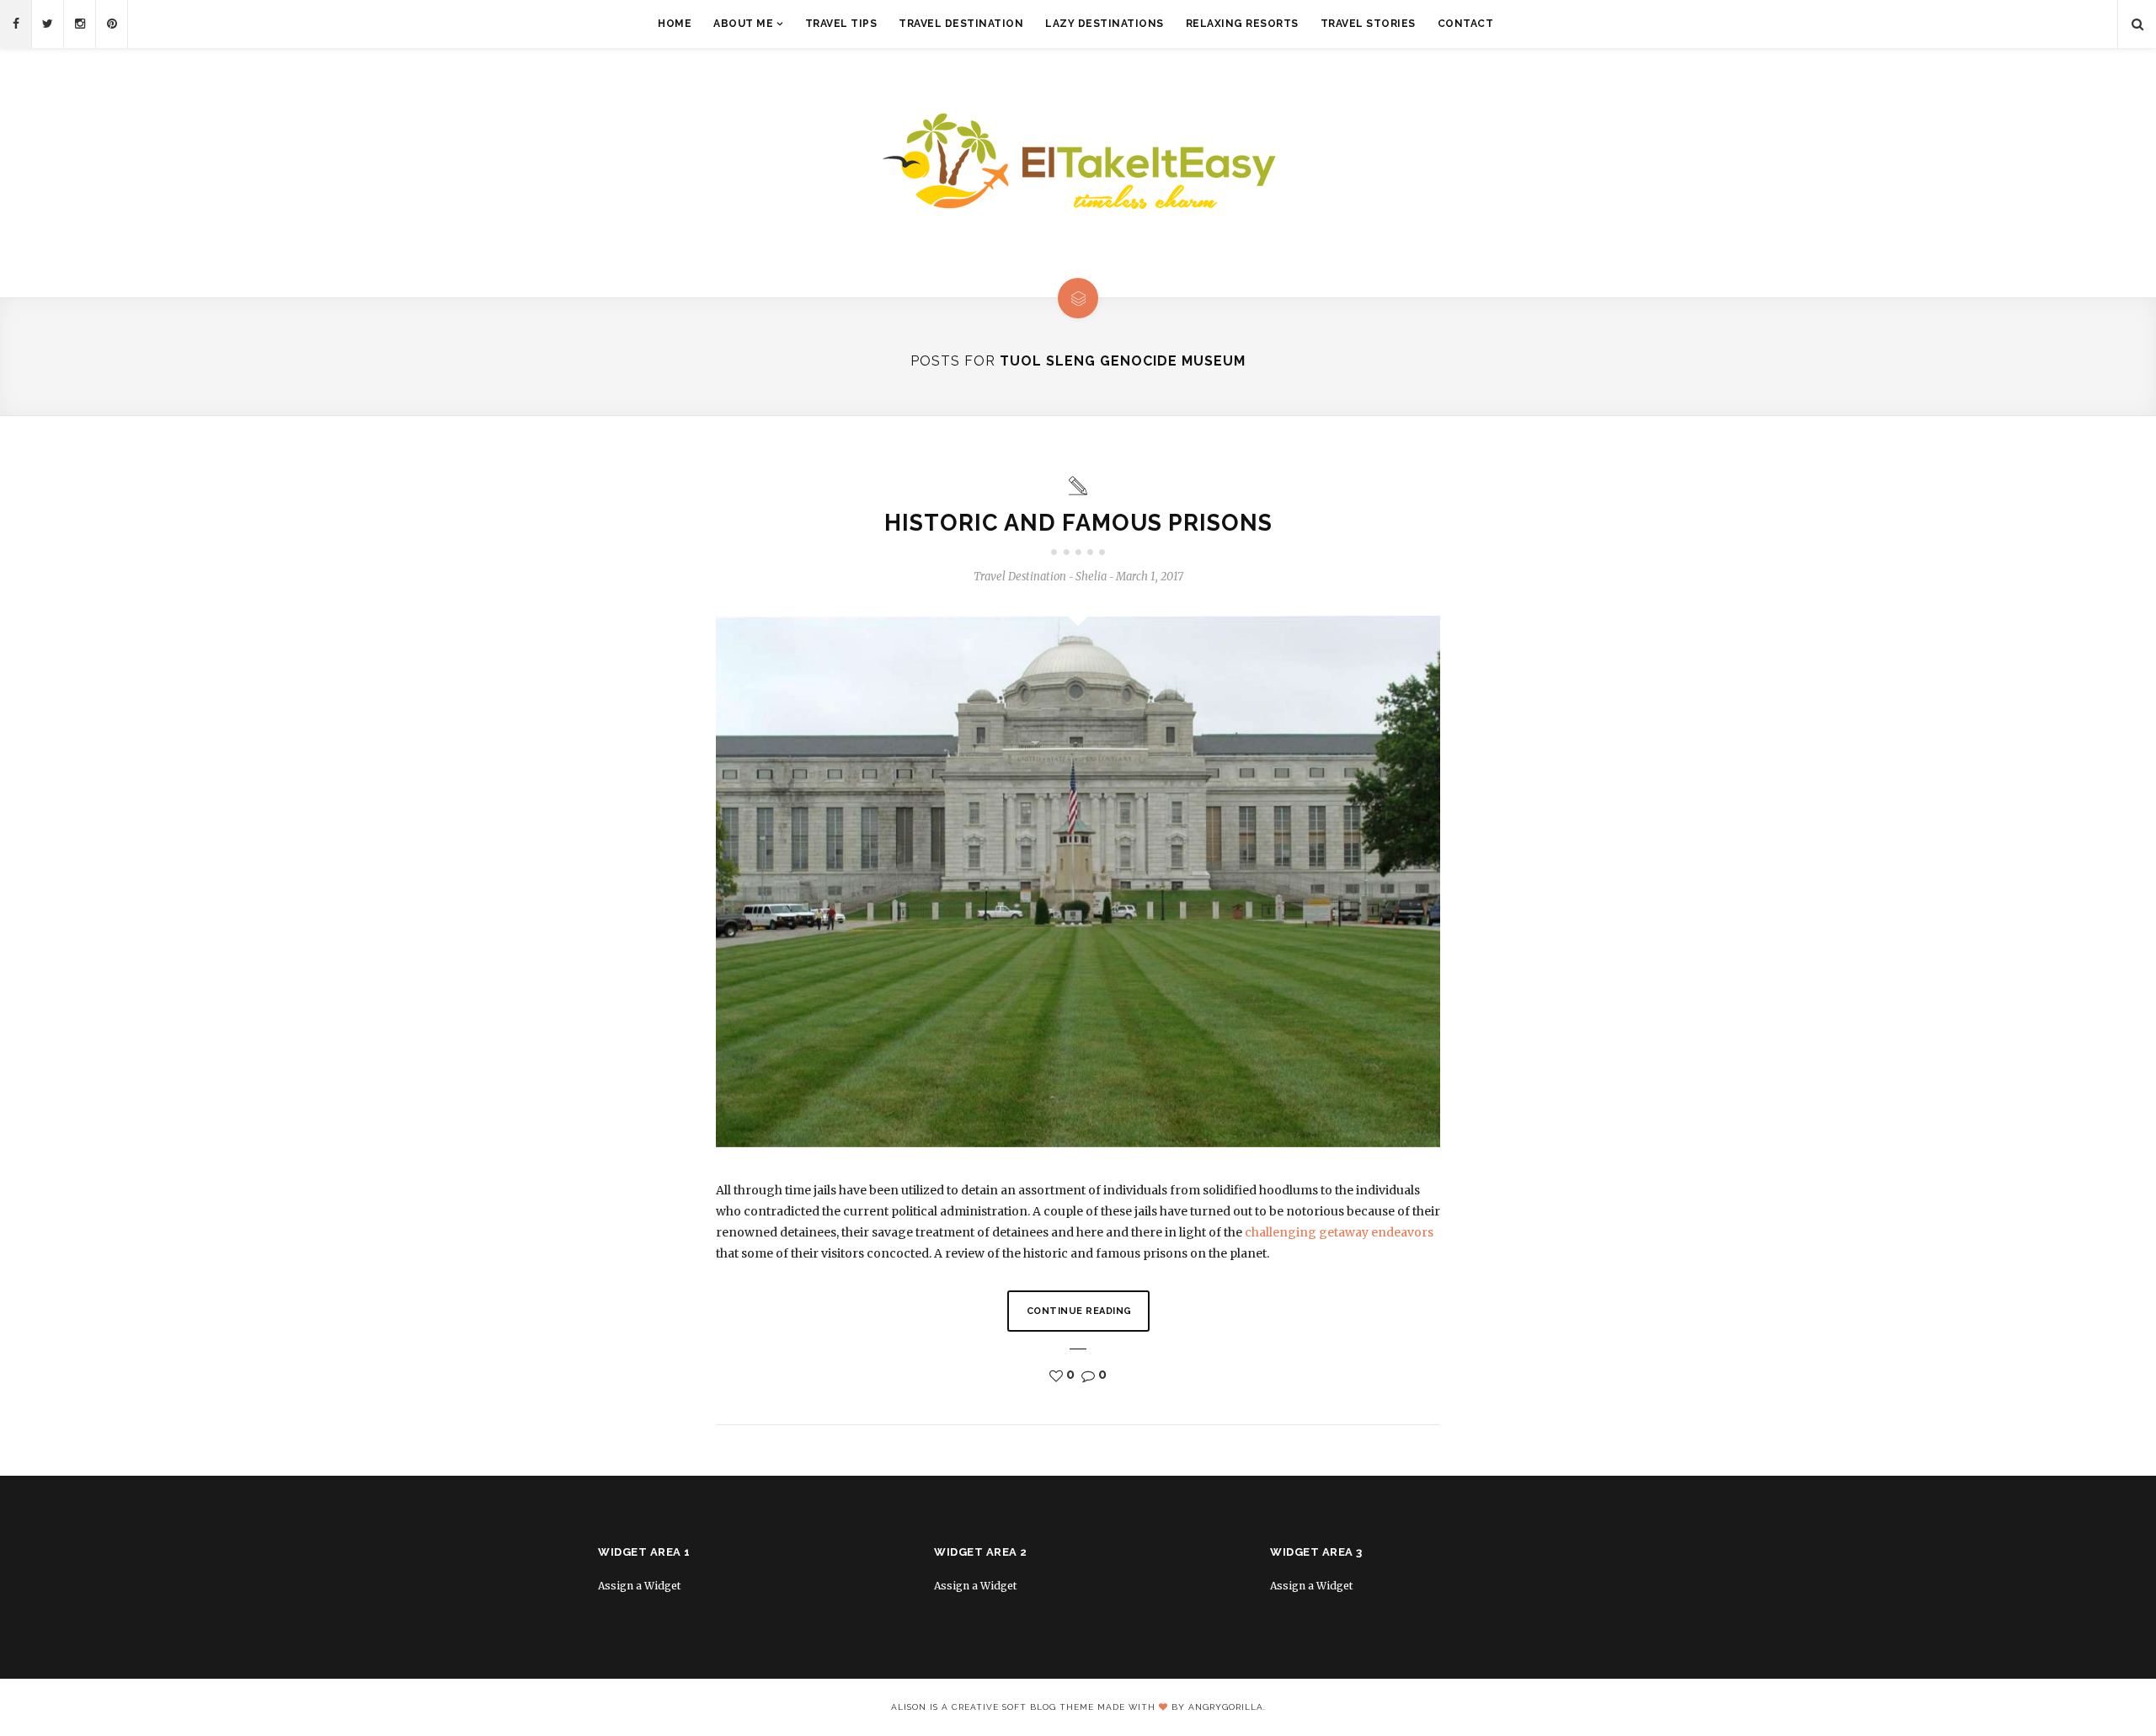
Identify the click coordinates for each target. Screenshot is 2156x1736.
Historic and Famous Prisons (1078, 523)
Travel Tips (841, 24)
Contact (1466, 24)
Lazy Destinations (1105, 24)
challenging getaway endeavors (1339, 1232)
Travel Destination (961, 24)
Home (675, 24)
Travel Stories (1368, 24)
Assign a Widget (639, 1586)
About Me (743, 24)
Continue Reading (1079, 1311)
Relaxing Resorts (1242, 24)
